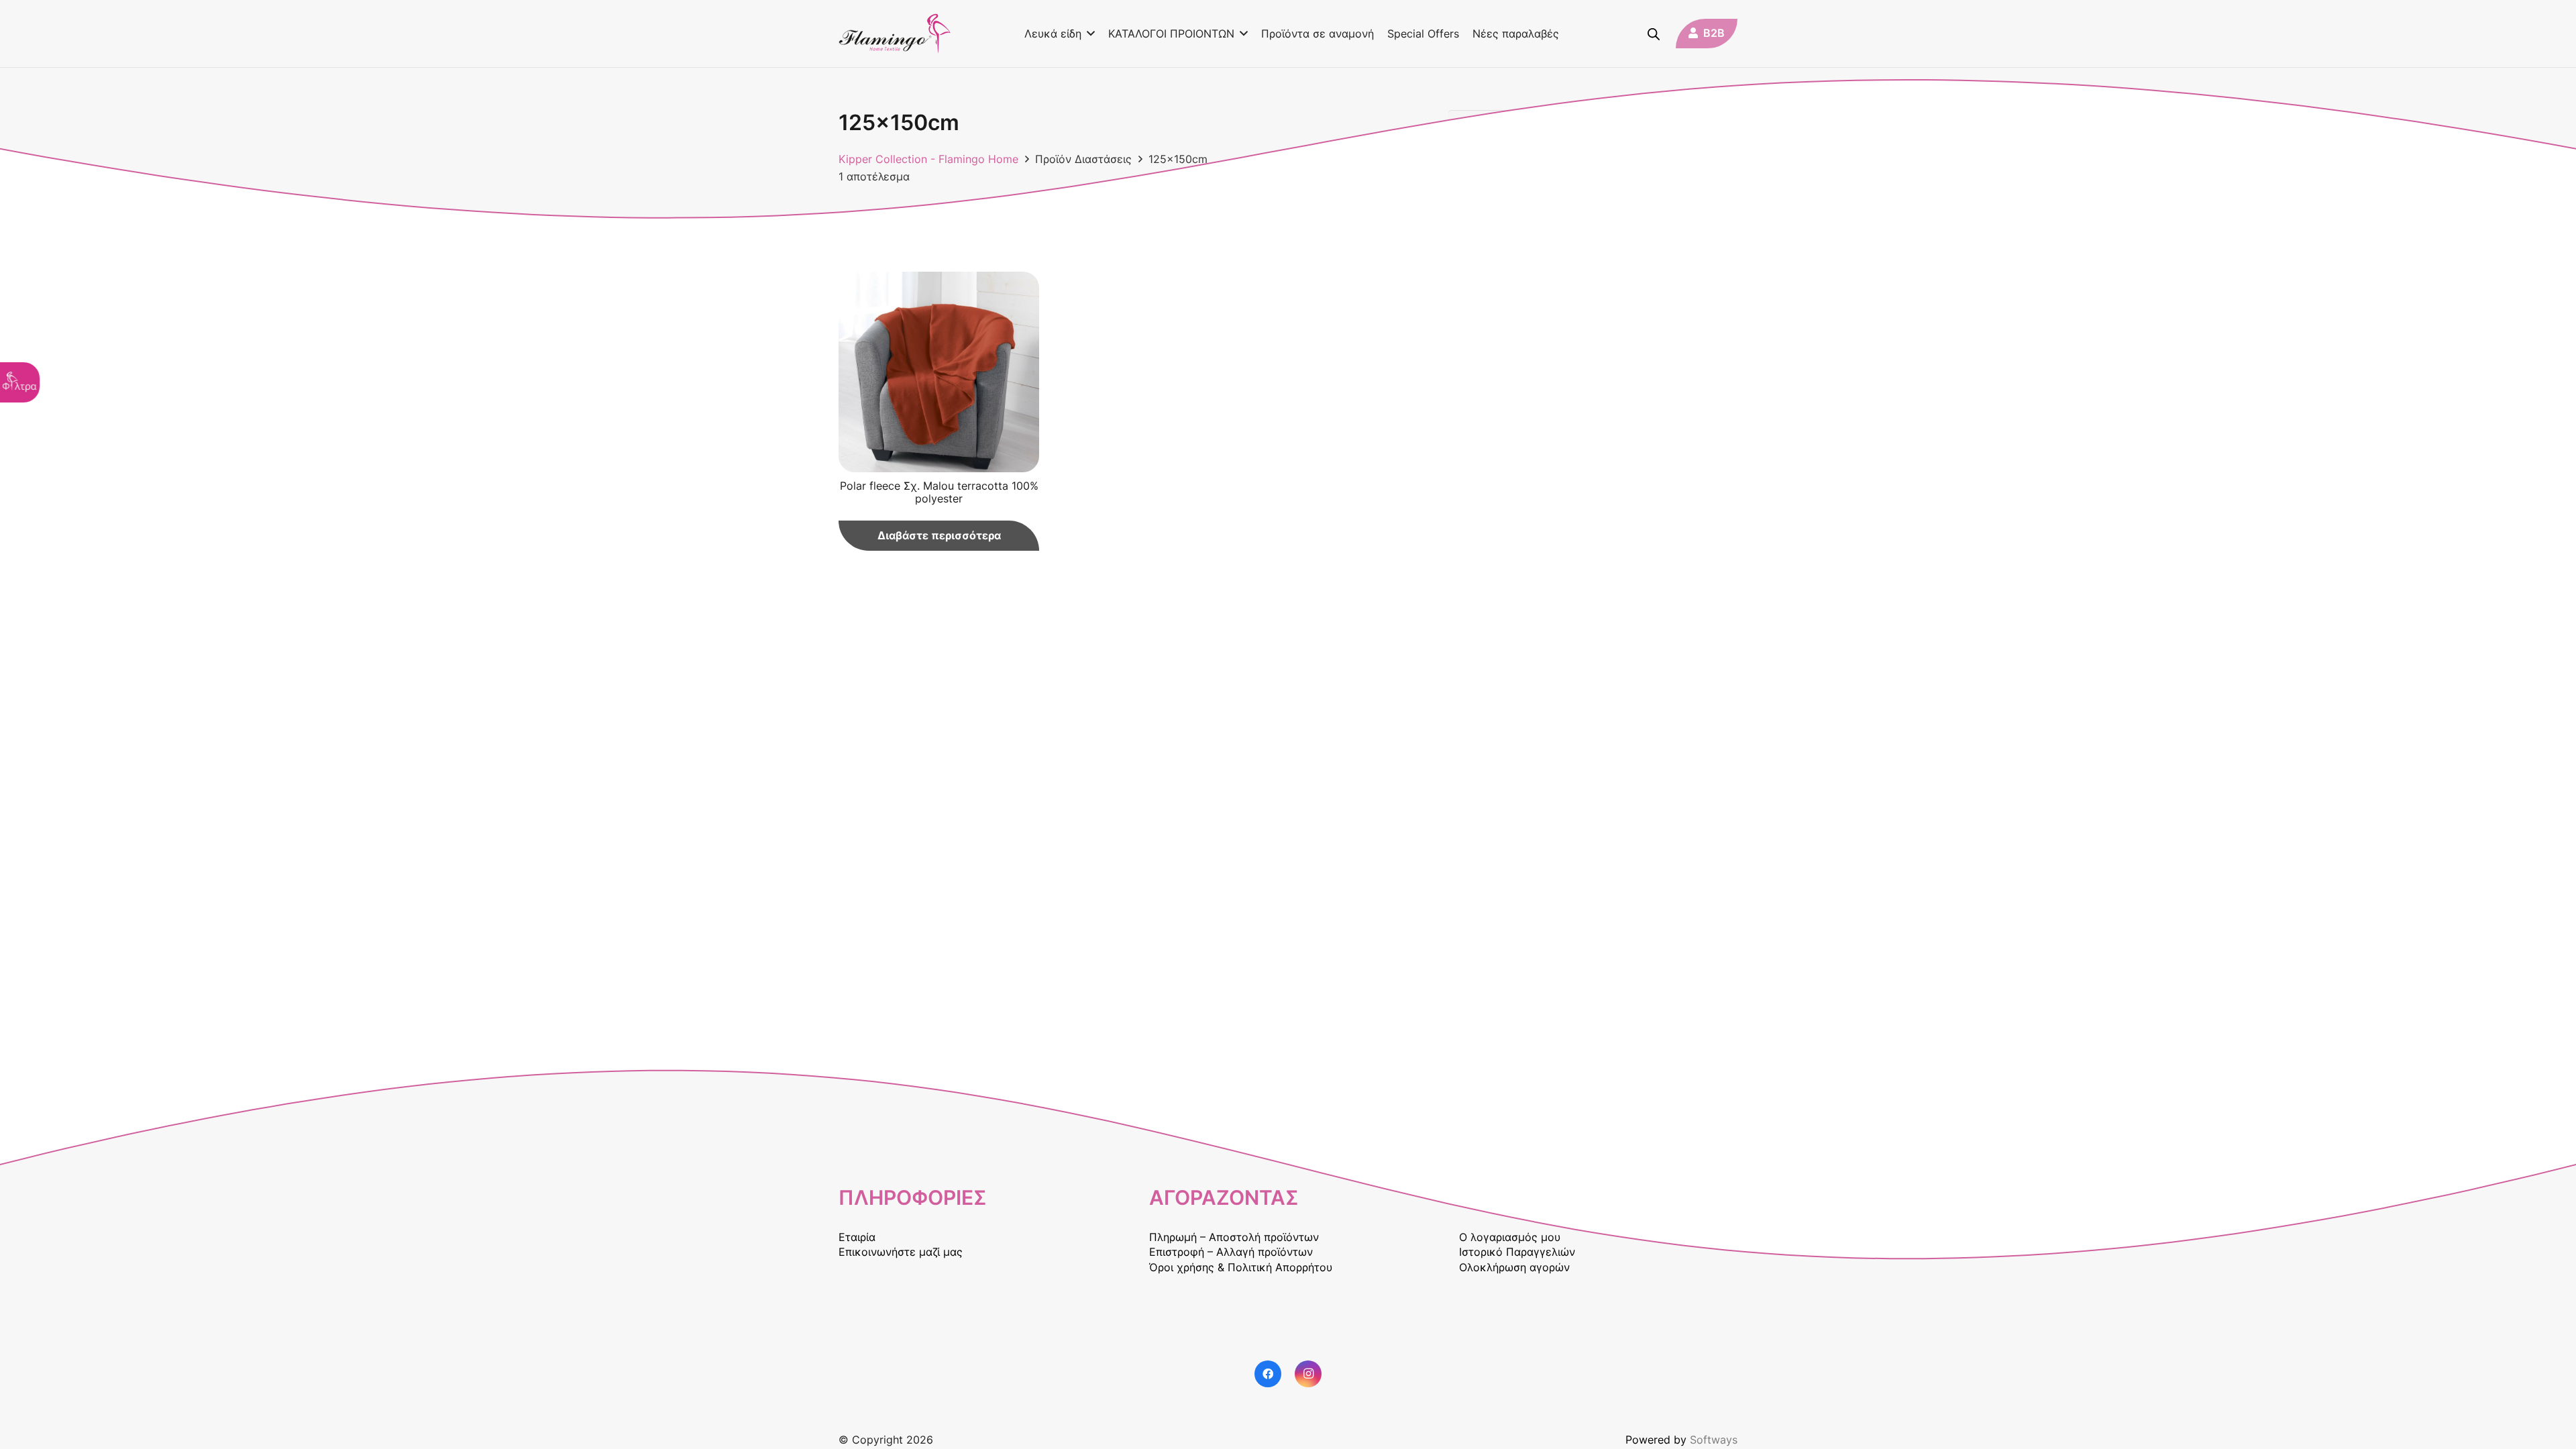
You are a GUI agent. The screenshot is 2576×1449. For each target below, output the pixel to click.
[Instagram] (1308, 1374)
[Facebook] (1268, 1374)
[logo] (895, 34)
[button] (1088, 34)
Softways (1714, 1440)
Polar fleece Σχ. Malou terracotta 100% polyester (939, 492)
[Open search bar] (1654, 34)
